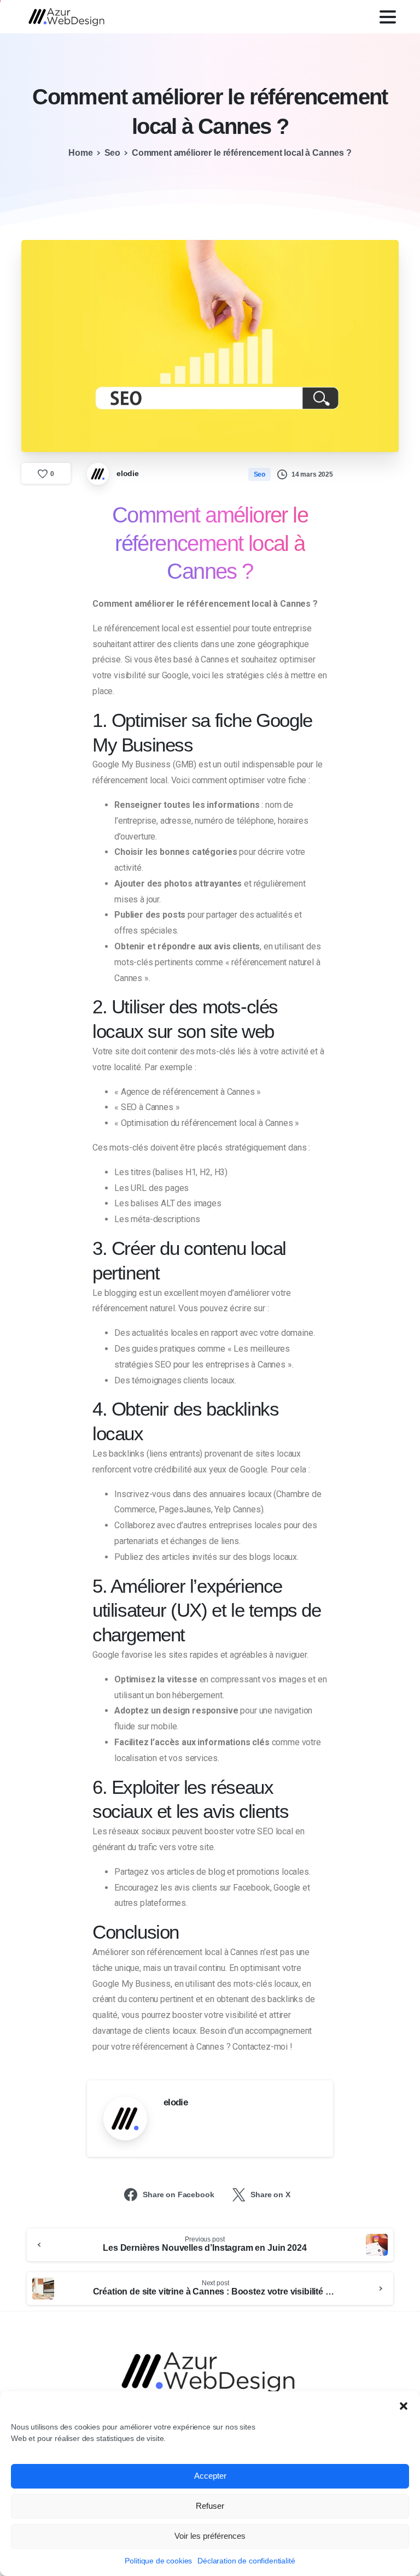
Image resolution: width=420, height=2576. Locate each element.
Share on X (270, 2194)
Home (80, 153)
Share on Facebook (178, 2194)
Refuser (210, 2506)
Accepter (210, 2476)
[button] (404, 2405)
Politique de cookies (158, 2561)
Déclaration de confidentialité (246, 2561)
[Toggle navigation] (388, 17)
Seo (113, 153)
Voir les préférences (210, 2536)
